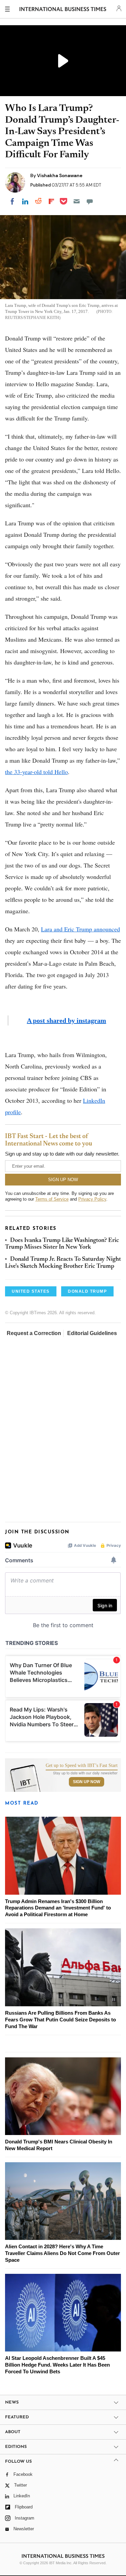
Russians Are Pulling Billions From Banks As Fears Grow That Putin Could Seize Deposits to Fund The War (60, 2020)
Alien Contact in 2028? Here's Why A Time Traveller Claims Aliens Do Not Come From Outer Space (62, 2253)
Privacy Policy (92, 1199)
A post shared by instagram (67, 1020)
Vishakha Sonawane (60, 175)
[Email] (77, 201)
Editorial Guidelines (92, 1333)
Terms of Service (52, 1199)
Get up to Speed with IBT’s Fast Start (82, 1766)
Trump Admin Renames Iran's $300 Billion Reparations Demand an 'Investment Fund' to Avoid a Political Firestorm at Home (58, 1908)
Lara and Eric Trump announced (80, 929)
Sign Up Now (87, 1782)
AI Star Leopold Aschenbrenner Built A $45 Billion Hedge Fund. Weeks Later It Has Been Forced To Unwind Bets (57, 2365)
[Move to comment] (90, 201)
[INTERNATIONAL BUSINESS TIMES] (63, 10)
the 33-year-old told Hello (36, 772)
